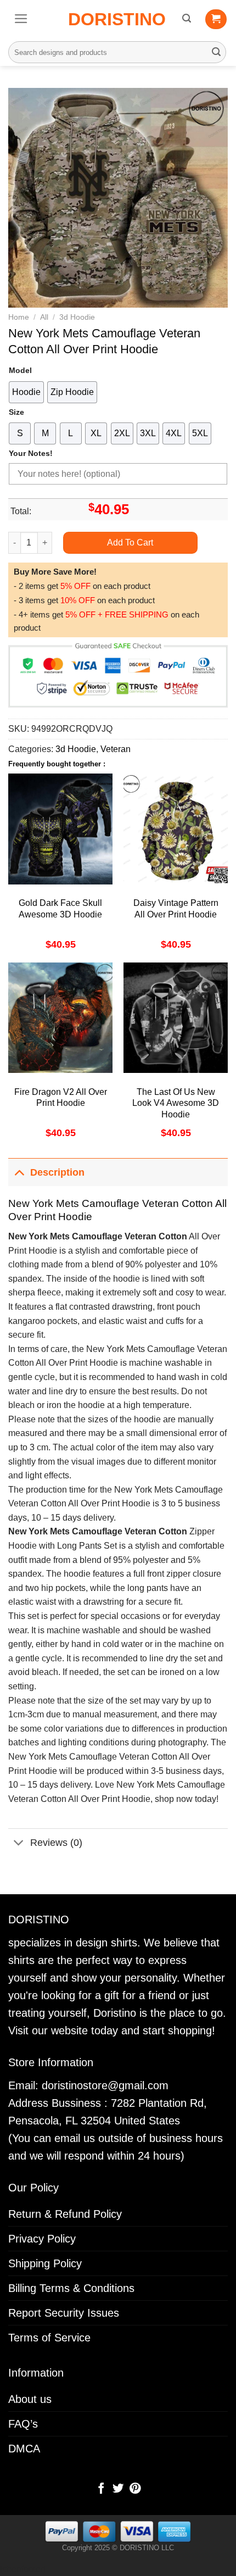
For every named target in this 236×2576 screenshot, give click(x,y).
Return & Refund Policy (65, 2214)
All (44, 317)
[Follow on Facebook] (101, 2489)
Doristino (117, 19)
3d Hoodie (77, 317)
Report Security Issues (64, 2313)
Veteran (116, 749)
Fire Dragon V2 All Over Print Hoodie (61, 1098)
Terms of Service (49, 2338)
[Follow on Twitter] (118, 2489)
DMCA (24, 2449)
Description (57, 1172)
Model (20, 370)
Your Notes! (31, 453)
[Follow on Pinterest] (134, 2489)
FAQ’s (23, 2424)
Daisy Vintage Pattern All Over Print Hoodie (176, 909)
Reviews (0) (56, 1843)
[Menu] (21, 19)
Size (16, 412)
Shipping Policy (45, 2263)
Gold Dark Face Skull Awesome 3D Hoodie (60, 909)
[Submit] (216, 52)
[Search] (187, 18)
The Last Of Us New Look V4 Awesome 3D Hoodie (176, 1103)
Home (19, 317)
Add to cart (130, 543)
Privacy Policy (42, 2239)
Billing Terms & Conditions (71, 2288)
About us (30, 2399)
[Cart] (216, 19)
